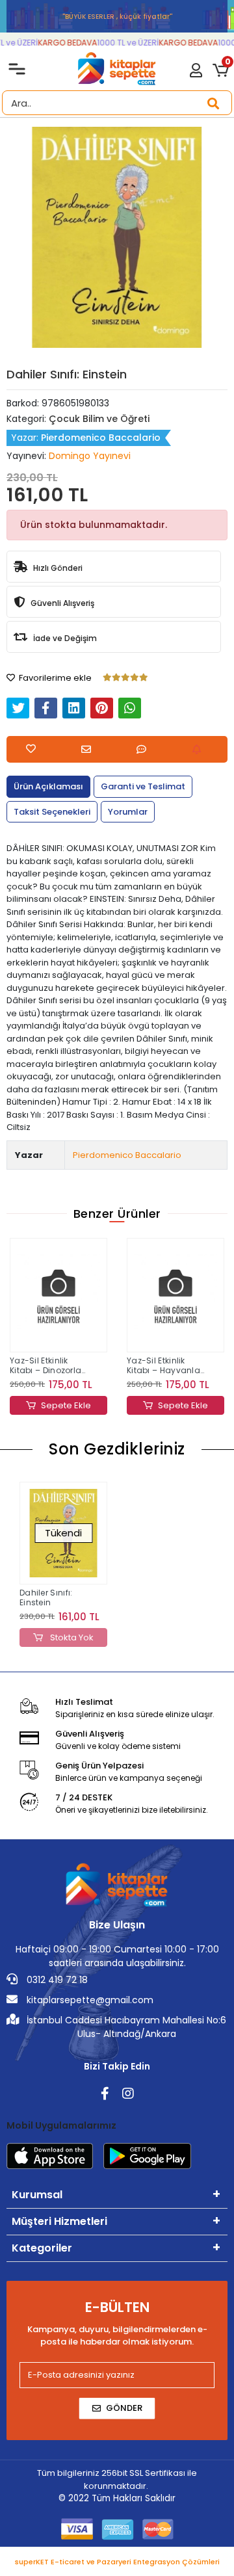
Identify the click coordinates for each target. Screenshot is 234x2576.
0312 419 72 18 (56, 1980)
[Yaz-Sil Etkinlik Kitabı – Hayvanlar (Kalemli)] (58, 1295)
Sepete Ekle (66, 1405)
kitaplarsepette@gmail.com (89, 2000)
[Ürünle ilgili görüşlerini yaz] (145, 749)
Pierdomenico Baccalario (127, 1155)
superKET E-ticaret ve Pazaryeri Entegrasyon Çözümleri (117, 2562)
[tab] (48, 787)
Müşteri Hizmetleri (59, 2221)
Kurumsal (37, 2195)
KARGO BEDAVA (60, 43)
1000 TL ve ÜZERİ (121, 43)
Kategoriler (42, 2248)
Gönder (124, 2408)
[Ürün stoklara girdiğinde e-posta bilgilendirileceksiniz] (200, 749)
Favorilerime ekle (54, 678)
